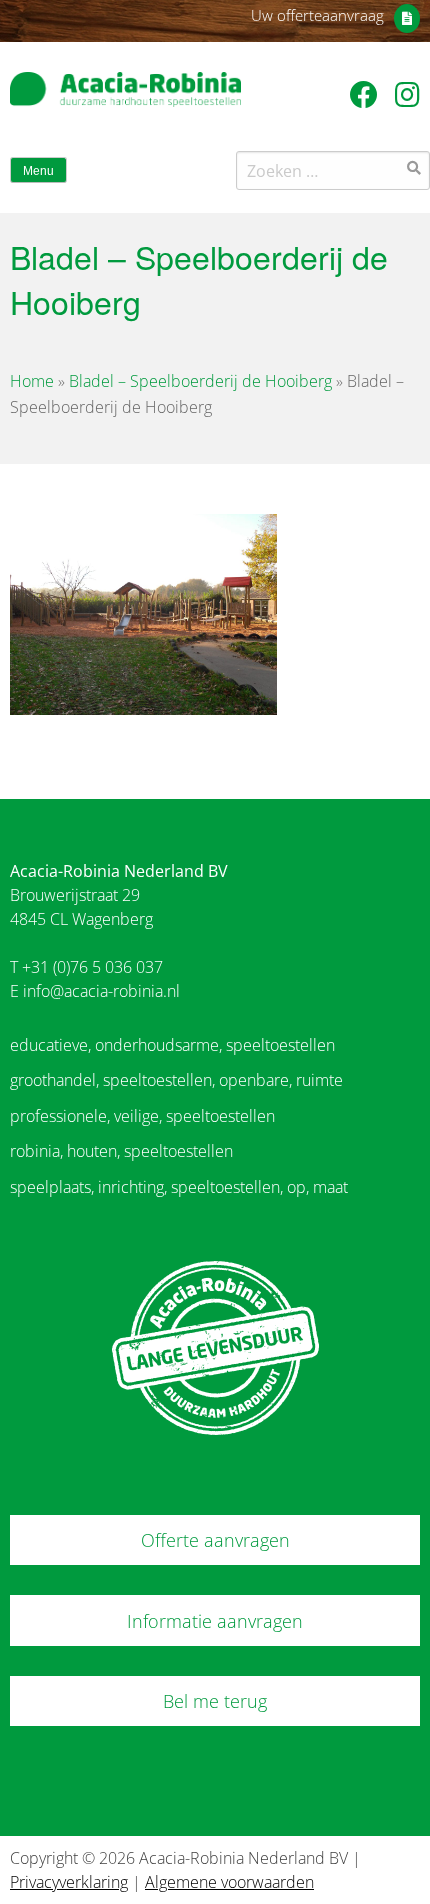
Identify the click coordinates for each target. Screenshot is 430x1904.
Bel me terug (215, 1701)
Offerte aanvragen (215, 1540)
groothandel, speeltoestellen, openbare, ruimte (176, 1080)
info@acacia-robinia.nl (101, 991)
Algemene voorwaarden (229, 1882)
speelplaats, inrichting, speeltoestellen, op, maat (179, 1187)
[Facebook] (367, 94)
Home (32, 381)
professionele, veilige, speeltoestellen (142, 1116)
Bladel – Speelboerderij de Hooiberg (200, 381)
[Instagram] (407, 94)
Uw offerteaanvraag (317, 15)
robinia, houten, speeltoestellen (121, 1151)
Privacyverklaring (69, 1882)
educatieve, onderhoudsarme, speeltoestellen (172, 1045)
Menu (38, 171)
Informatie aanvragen (215, 1621)
